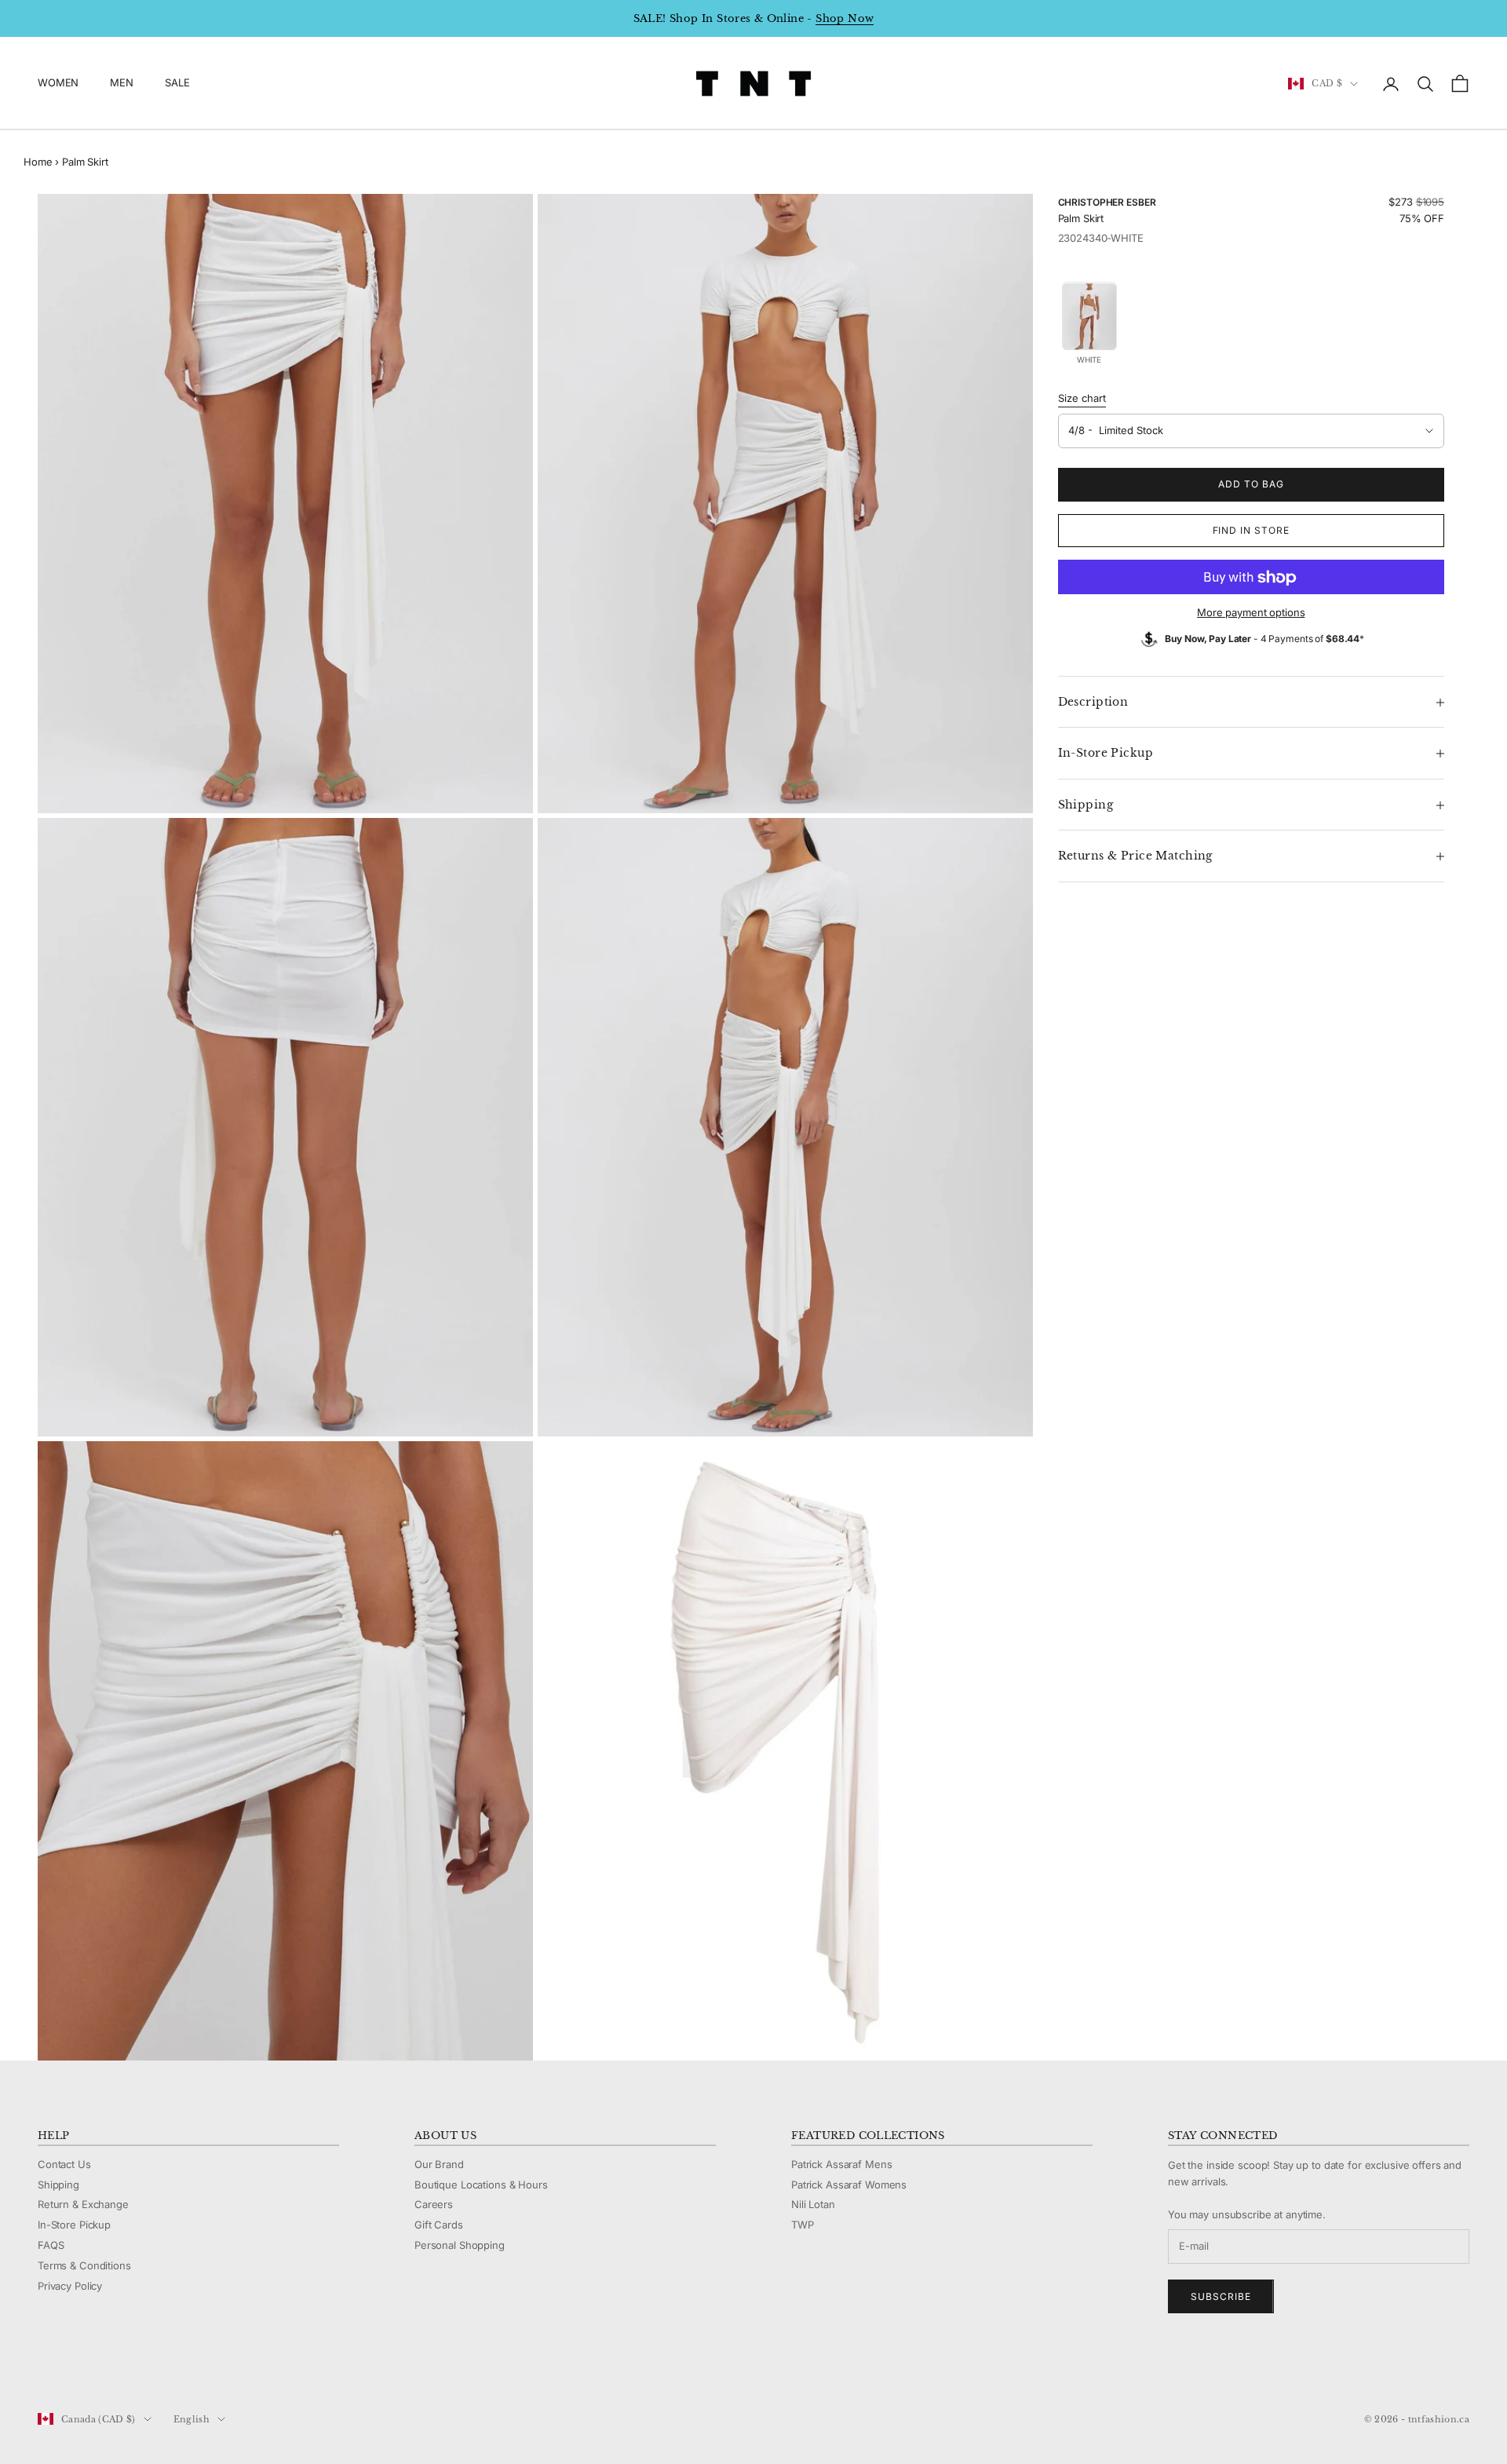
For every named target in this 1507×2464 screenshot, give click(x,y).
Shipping (58, 2185)
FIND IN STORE (1251, 531)
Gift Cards (439, 2225)
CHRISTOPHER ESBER (1107, 202)
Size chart (1082, 399)
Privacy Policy (70, 2286)
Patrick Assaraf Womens (849, 2185)
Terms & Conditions (84, 2265)
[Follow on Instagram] (86, 2367)
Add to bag (1251, 485)
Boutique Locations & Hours (481, 2185)
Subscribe (1221, 2296)
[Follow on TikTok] (168, 2367)
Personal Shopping (460, 2245)
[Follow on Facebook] (46, 2367)
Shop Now (845, 18)
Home (38, 162)
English (192, 2419)
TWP (803, 2225)
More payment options (1251, 613)
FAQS (51, 2245)
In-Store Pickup (74, 2225)
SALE (177, 83)
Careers (434, 2204)
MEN (122, 83)
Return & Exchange (83, 2204)
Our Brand (439, 2164)
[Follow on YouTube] (127, 2367)
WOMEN (58, 83)
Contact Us (64, 2164)
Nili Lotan (813, 2204)
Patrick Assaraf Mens (841, 2164)
